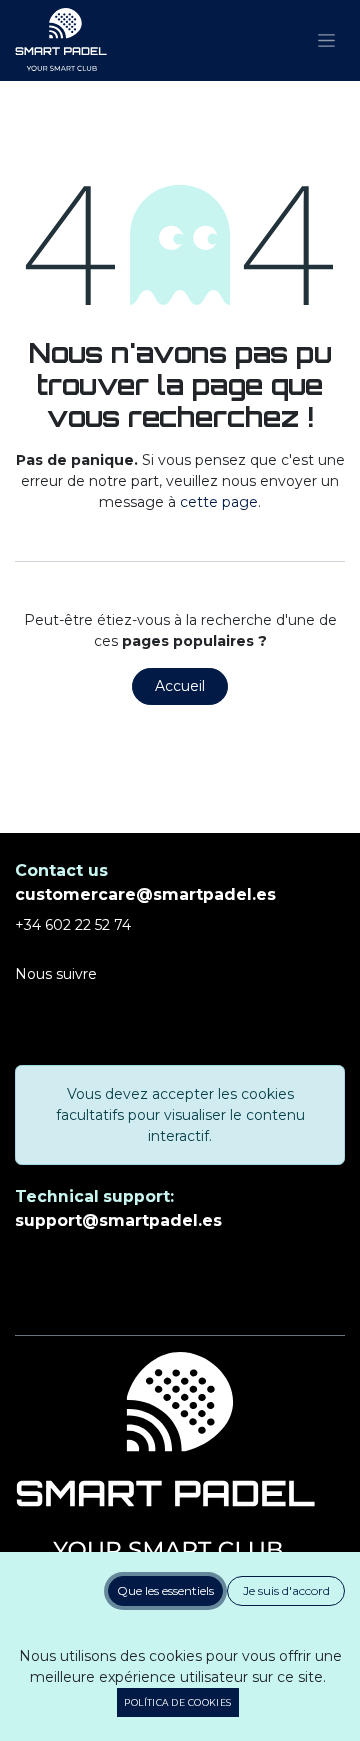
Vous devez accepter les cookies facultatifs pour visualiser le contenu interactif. (180, 1115)
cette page (219, 502)
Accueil (180, 686)
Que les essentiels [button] (165, 1590)
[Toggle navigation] (326, 41)
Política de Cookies (178, 1702)
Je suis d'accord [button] (286, 1590)
